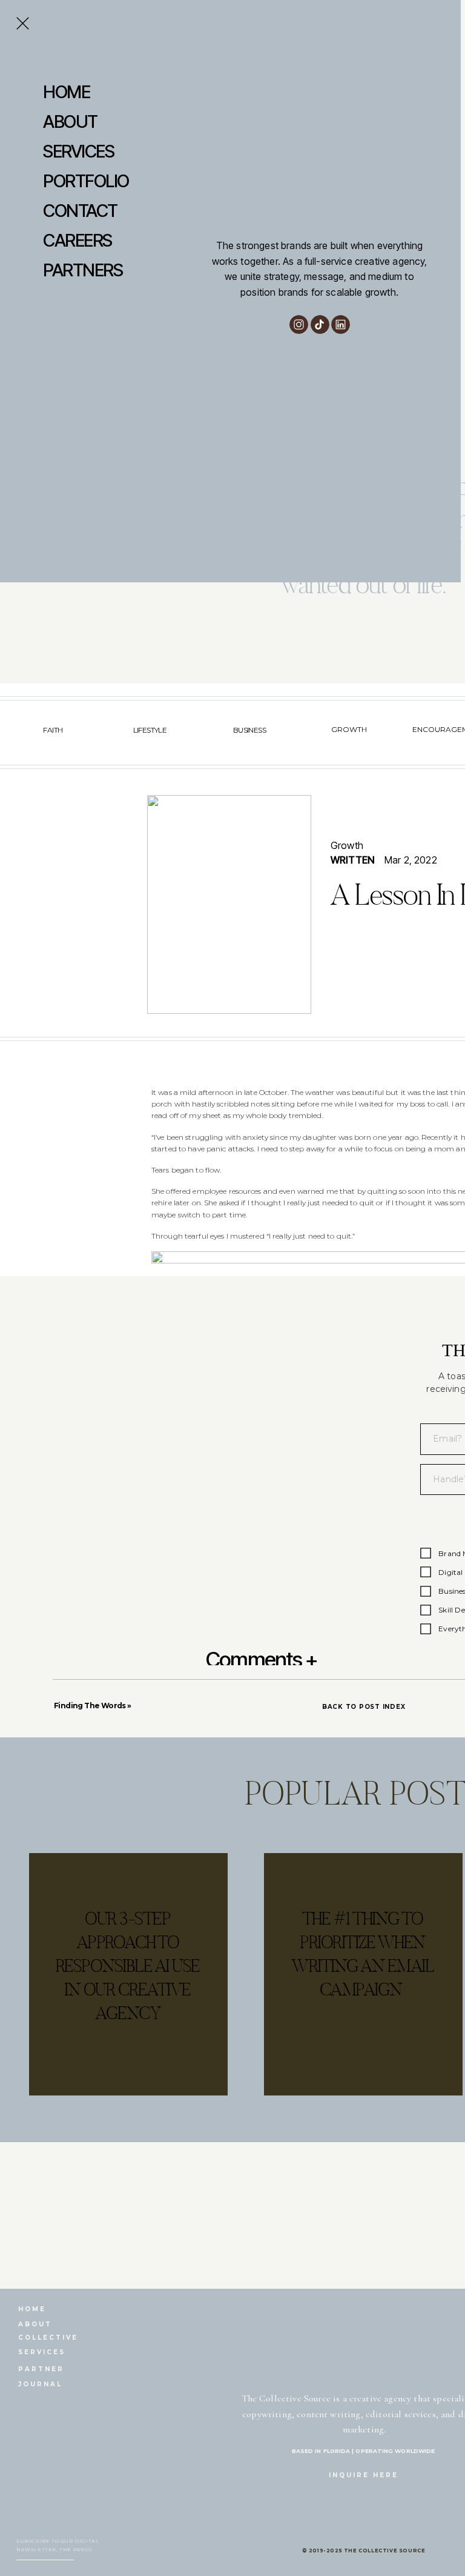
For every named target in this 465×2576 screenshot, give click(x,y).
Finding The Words (90, 1706)
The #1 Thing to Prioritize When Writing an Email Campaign (362, 1954)
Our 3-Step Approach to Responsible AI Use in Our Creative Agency (128, 1966)
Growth (347, 845)
